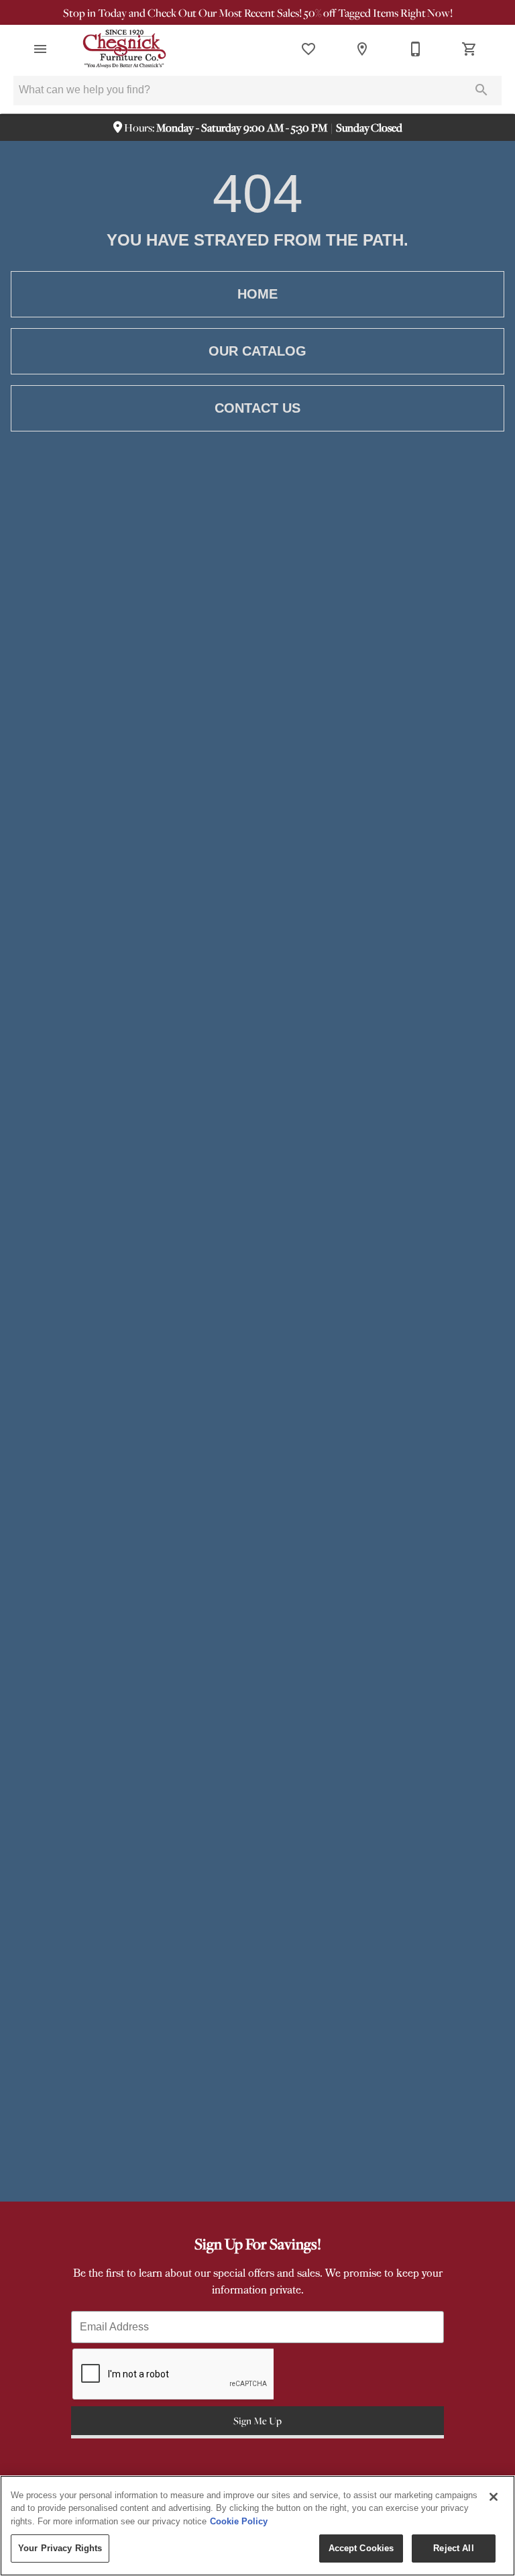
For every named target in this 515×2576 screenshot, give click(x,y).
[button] (40, 49)
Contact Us (257, 408)
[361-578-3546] (416, 49)
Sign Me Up (257, 2420)
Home (257, 294)
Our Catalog (257, 351)
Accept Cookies (361, 2548)
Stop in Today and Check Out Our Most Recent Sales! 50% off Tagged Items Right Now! (258, 13)
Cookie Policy (239, 2521)
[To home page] (124, 49)
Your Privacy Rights (60, 2548)
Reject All (453, 2548)
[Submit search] (481, 90)
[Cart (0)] (469, 49)
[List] (308, 49)
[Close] (494, 2497)
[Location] (362, 49)
